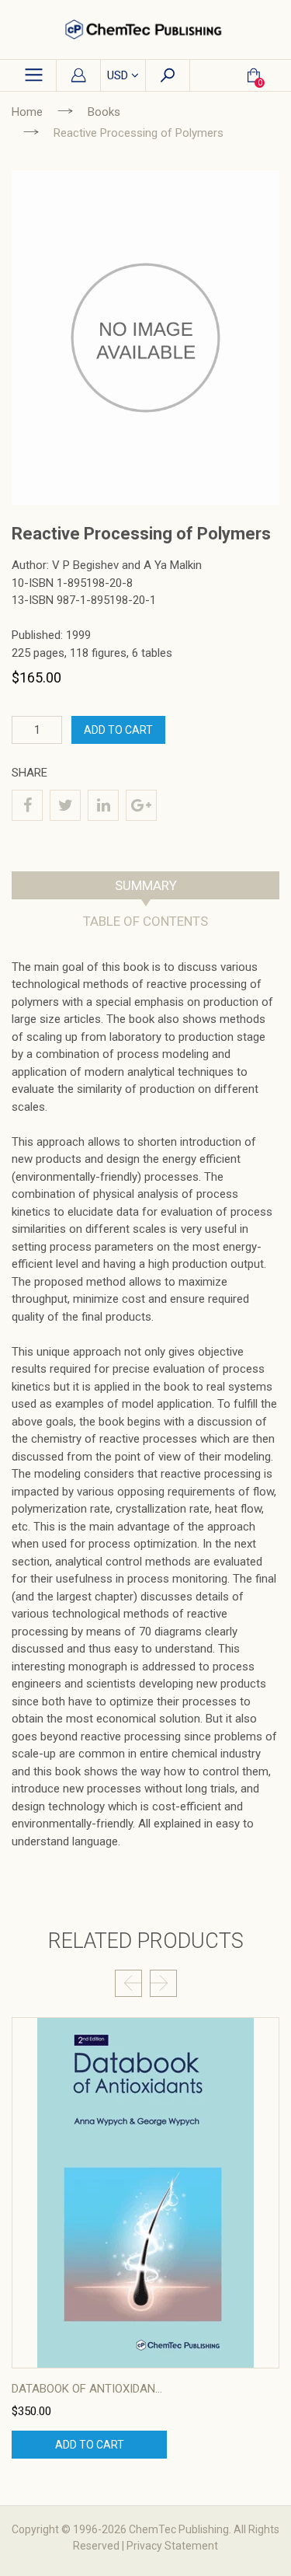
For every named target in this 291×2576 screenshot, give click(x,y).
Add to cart (90, 2445)
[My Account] (78, 76)
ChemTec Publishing (179, 2529)
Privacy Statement (172, 2546)
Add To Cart (118, 730)
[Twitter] (65, 805)
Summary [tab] (146, 885)
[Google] (141, 805)
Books (104, 112)
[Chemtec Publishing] (145, 30)
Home (27, 112)
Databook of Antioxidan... (87, 2389)
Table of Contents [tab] (145, 921)
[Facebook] (27, 805)
